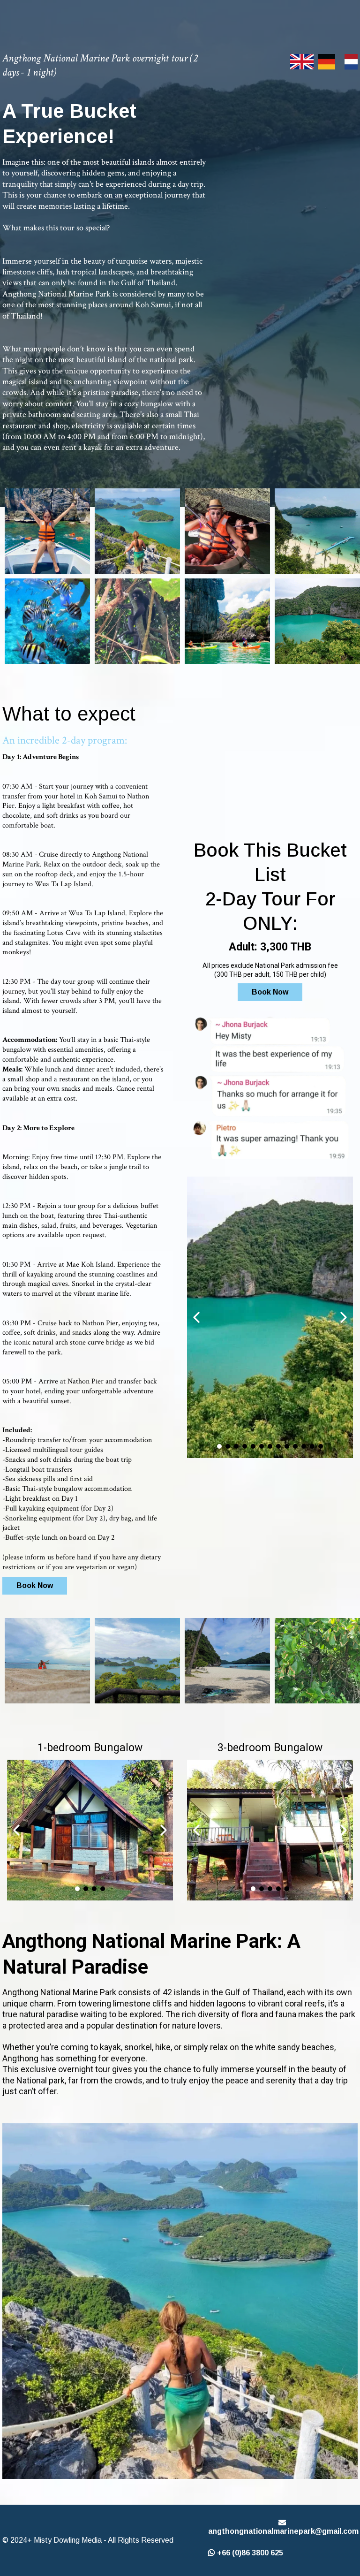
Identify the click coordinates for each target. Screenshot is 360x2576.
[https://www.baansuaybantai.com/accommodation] (47, 531)
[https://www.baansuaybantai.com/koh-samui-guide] (317, 531)
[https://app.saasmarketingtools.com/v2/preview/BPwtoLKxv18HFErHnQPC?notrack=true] (137, 531)
